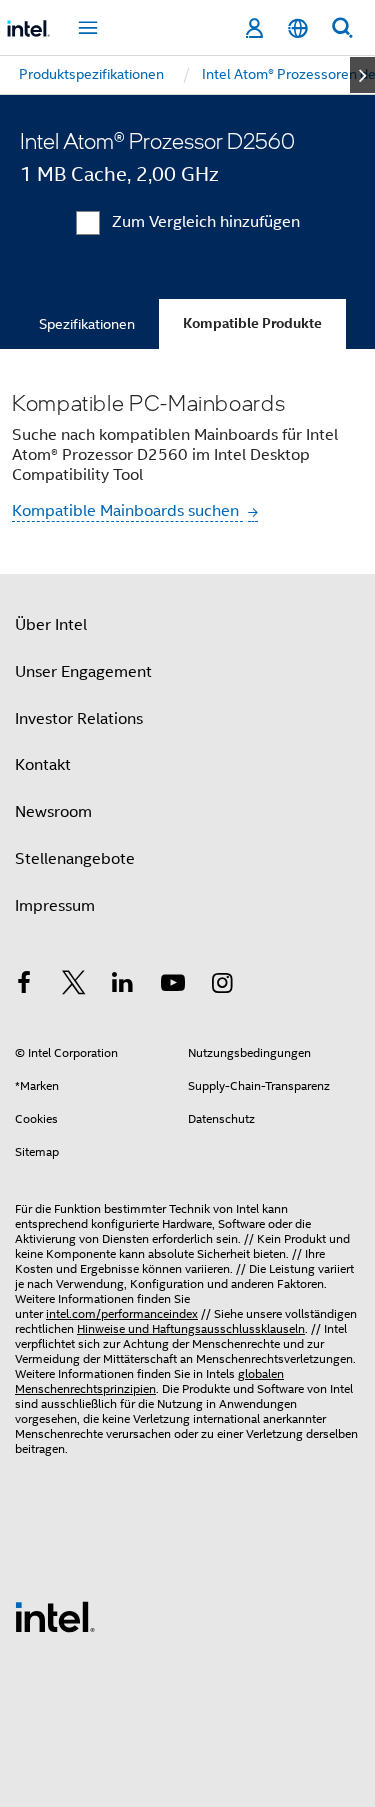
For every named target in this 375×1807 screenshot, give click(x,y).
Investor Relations (79, 719)
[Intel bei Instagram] (222, 986)
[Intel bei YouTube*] (173, 986)
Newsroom (53, 812)
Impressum (55, 906)
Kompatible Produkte (252, 323)
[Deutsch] (298, 28)
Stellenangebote (75, 859)
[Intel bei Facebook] (24, 986)
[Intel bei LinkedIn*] (123, 986)
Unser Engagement (83, 672)
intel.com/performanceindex (122, 1313)
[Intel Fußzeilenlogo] (55, 1616)
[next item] (362, 75)
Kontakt (43, 765)
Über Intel (51, 625)
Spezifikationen (87, 324)
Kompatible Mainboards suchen (127, 511)
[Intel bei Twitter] (74, 986)
